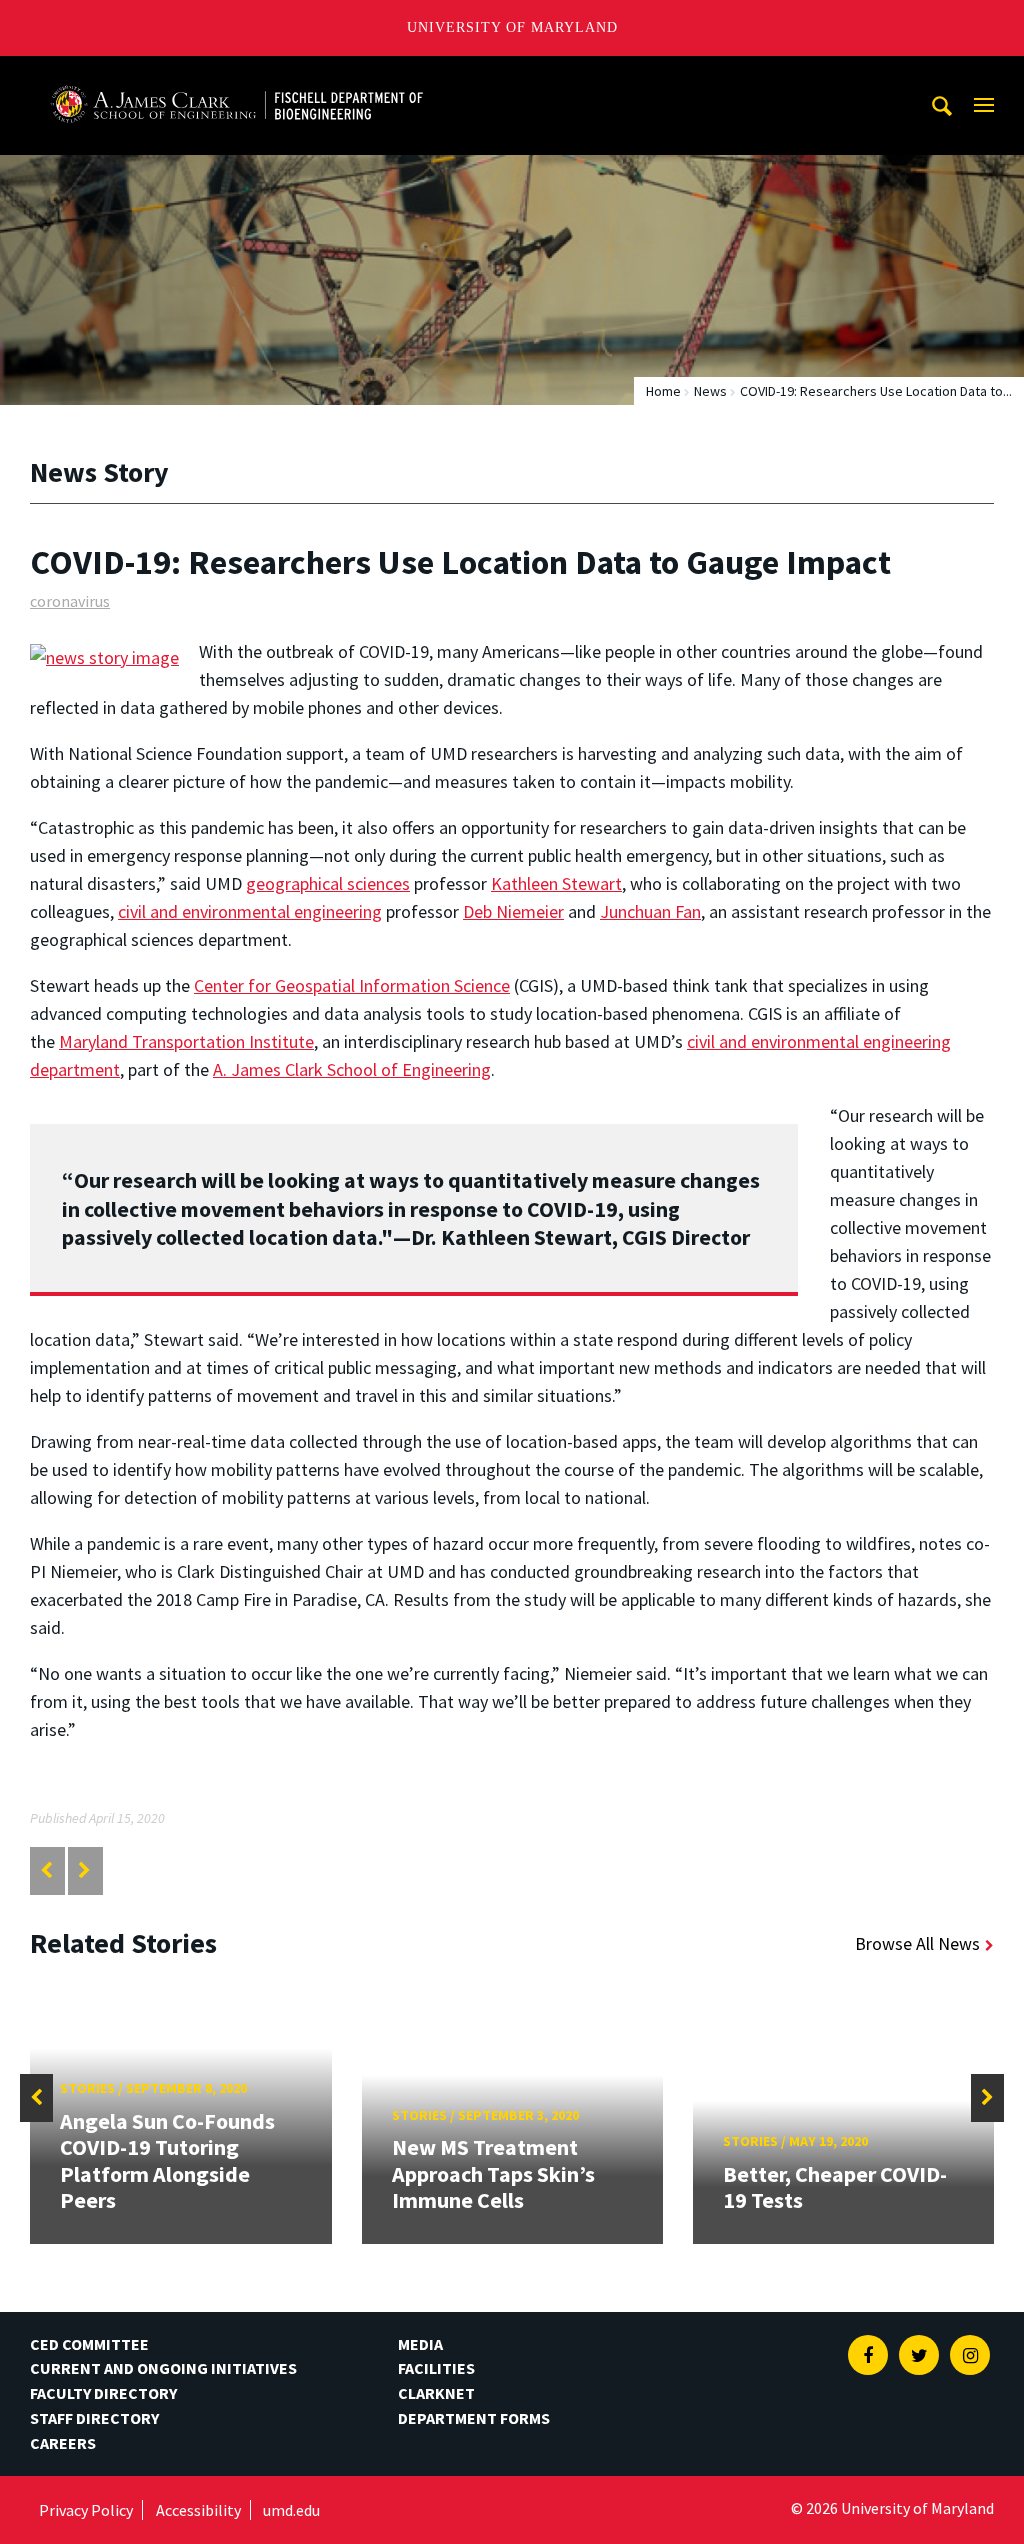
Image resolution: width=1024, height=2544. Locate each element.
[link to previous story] (46, 1870)
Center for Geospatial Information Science (352, 985)
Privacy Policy (86, 2510)
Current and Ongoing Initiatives (163, 2368)
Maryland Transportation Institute (186, 1041)
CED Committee (89, 2344)
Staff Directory (94, 2418)
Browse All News (917, 1943)
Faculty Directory (103, 2393)
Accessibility (198, 2510)
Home (663, 391)
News (710, 391)
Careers (63, 2443)
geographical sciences (328, 883)
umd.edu (291, 2510)
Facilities (436, 2368)
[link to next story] (84, 1870)
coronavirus (70, 601)
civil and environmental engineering (250, 911)
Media (420, 2344)
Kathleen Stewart (556, 883)
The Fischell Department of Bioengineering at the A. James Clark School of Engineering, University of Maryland (237, 74)
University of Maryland (512, 27)
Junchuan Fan (650, 911)
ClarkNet (436, 2393)
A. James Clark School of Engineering (352, 1069)
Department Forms (474, 2418)
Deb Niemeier (513, 911)
